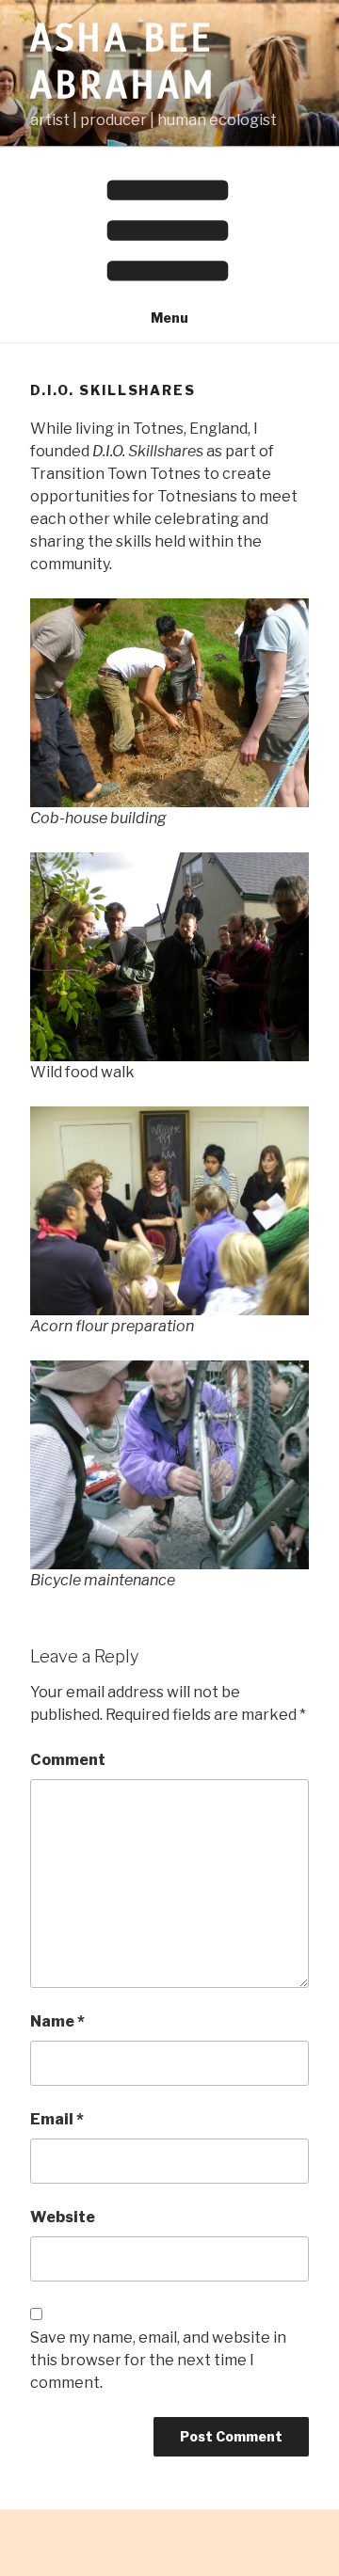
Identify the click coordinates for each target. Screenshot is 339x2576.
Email (57, 2119)
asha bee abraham (123, 62)
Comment (68, 1760)
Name (57, 2021)
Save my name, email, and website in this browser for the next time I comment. (158, 2360)
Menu (169, 318)
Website (63, 2217)
